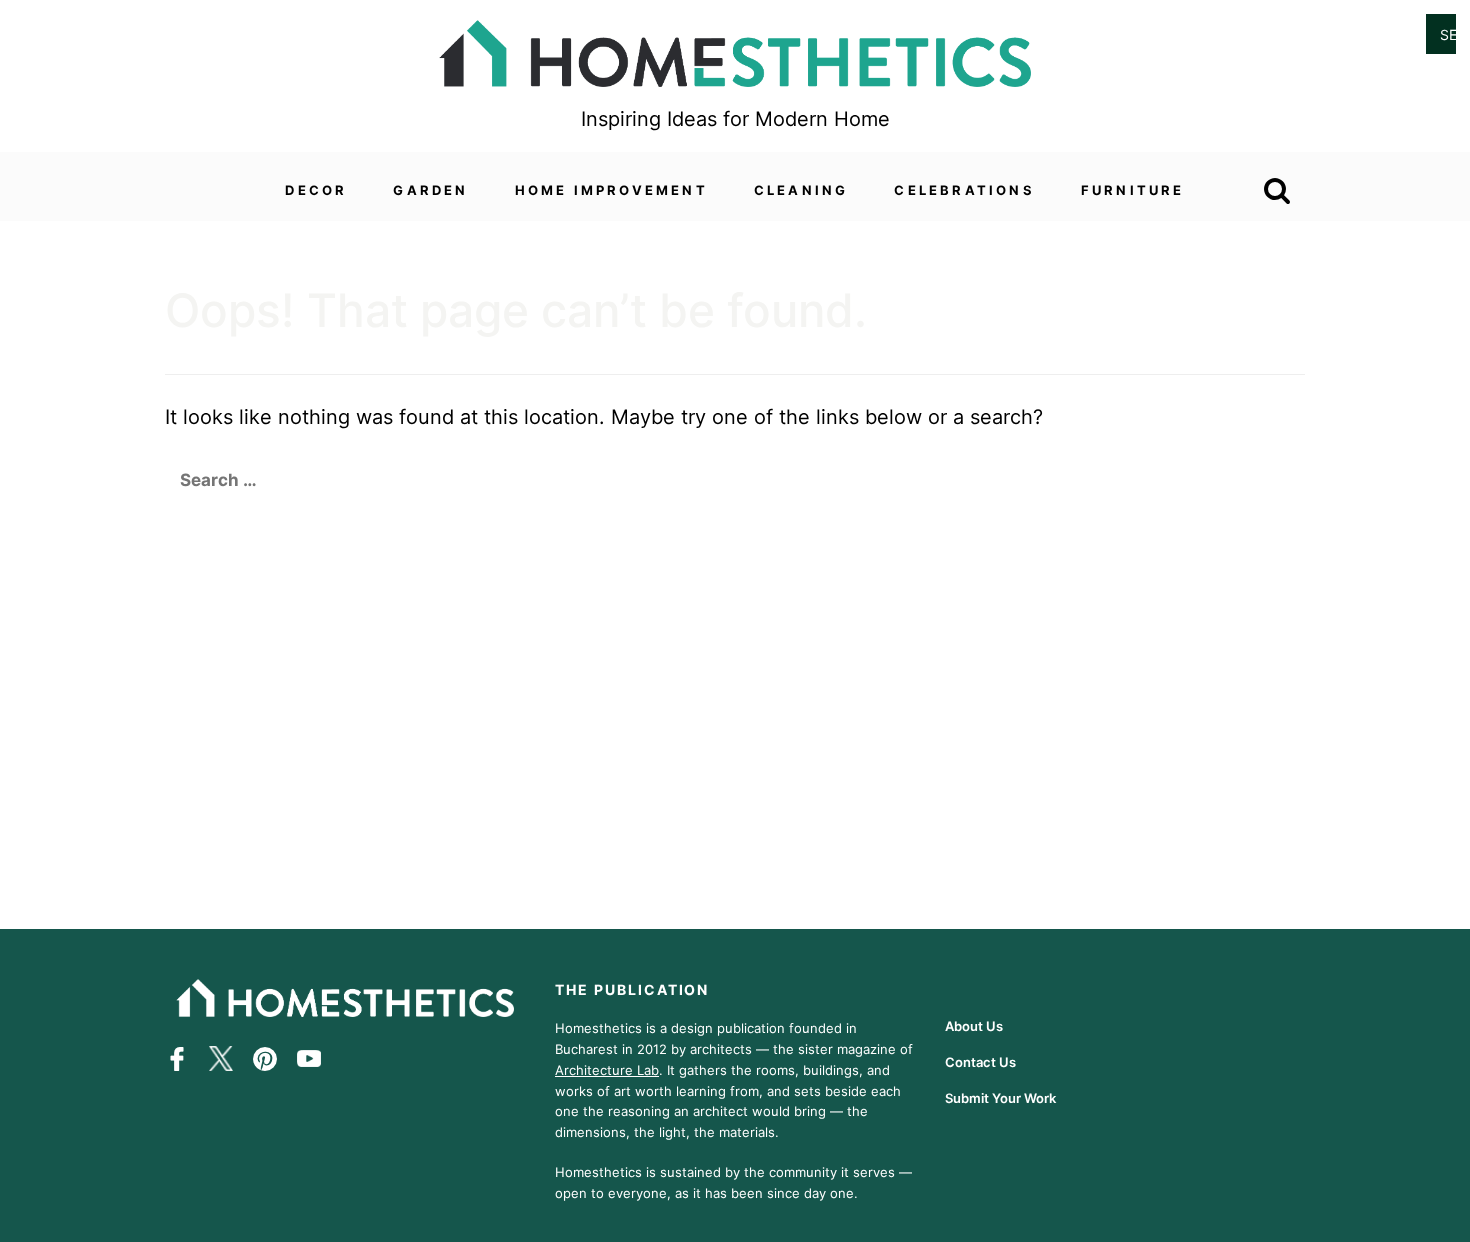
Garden (430, 190)
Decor (316, 190)
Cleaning (801, 190)
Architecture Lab (607, 1069)
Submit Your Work (1000, 1098)
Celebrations (964, 190)
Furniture (1133, 190)
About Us (974, 1026)
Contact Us (980, 1062)
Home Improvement (611, 190)
